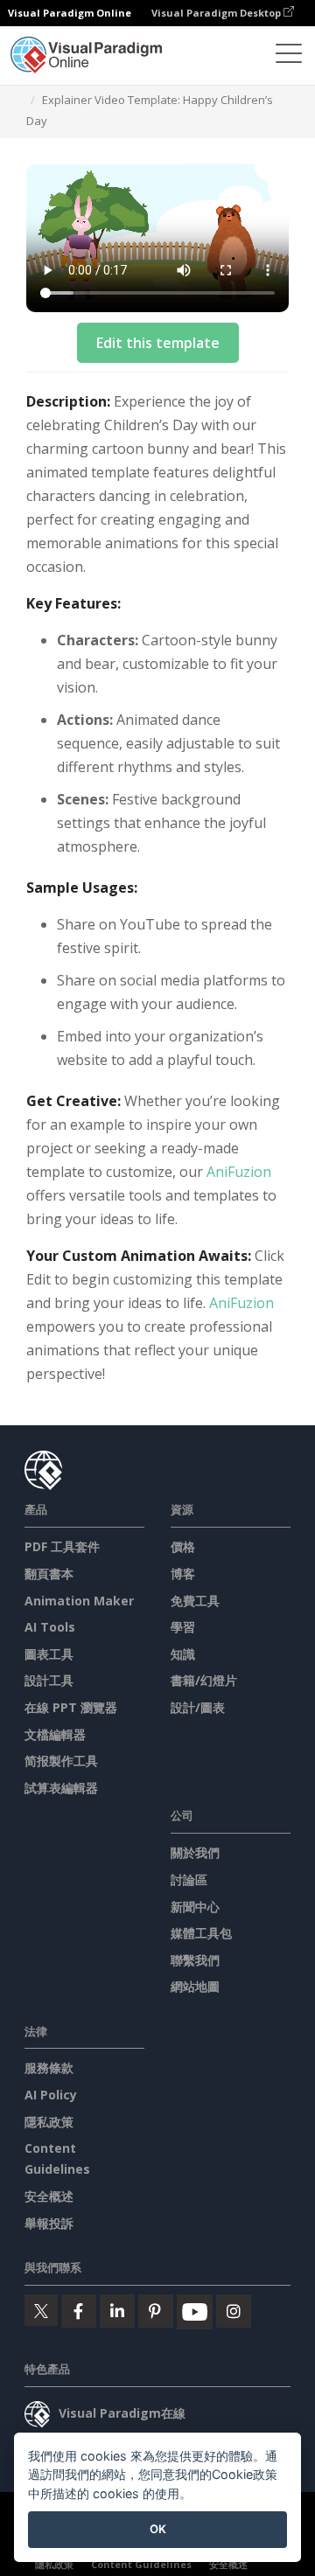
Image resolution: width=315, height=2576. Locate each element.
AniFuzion (239, 1172)
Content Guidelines (141, 2564)
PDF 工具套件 (62, 1546)
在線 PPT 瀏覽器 (71, 1707)
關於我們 (195, 1852)
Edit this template (158, 343)
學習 (183, 1627)
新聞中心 (195, 1907)
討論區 (189, 1880)
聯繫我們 (195, 1960)
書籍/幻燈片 (204, 1680)
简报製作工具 (61, 1761)
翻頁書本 (49, 1573)
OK (158, 2529)
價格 (183, 1546)
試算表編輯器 (61, 1788)
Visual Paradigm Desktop (217, 13)
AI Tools (50, 1627)
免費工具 (195, 1601)
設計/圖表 (198, 1707)
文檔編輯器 (55, 1734)
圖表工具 (49, 1654)
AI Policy (51, 2095)
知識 (183, 1654)
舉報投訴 (49, 2223)
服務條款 (49, 2068)
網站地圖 (195, 1986)
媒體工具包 (201, 1933)
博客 (183, 1573)
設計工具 (49, 1680)
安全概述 (49, 2196)
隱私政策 (49, 2122)
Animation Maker (79, 1601)
